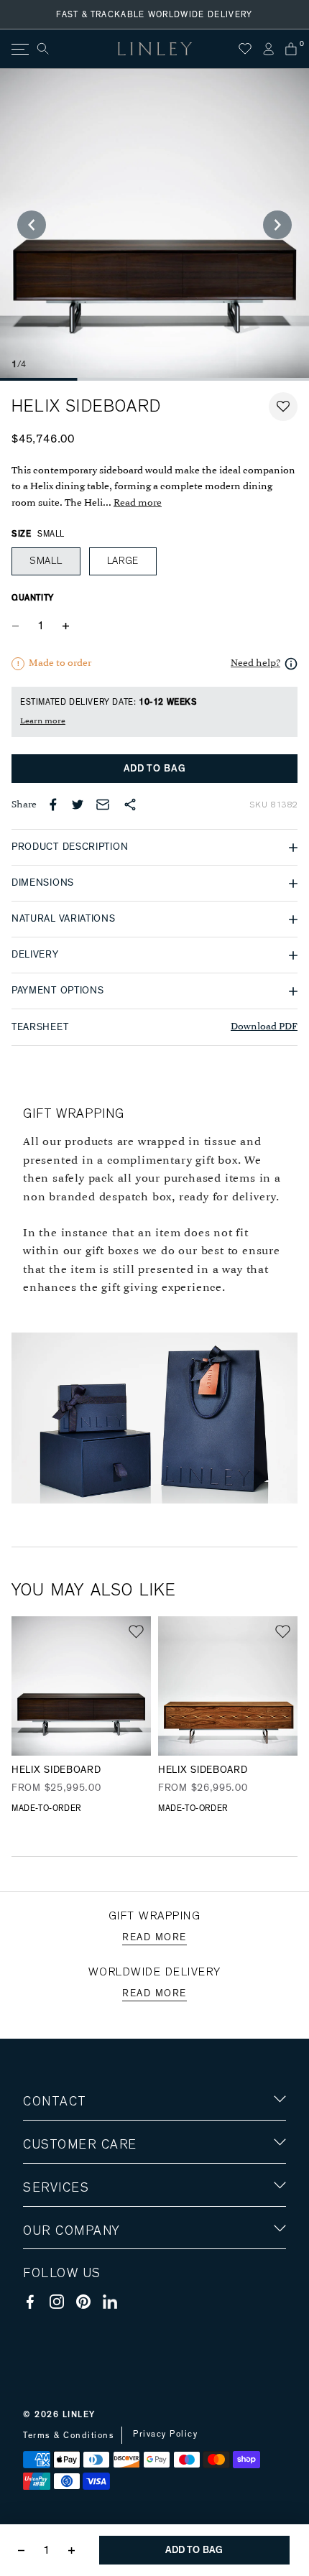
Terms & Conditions (69, 2435)
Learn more (43, 721)
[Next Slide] (277, 225)
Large (123, 561)
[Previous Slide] (32, 225)
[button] (283, 407)
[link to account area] (268, 49)
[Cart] (291, 49)
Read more (138, 503)
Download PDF (264, 1027)
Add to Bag (155, 769)
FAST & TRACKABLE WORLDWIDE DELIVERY (154, 14)
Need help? (255, 663)
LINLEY (79, 2414)
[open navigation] (19, 49)
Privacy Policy (165, 2434)
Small (46, 561)
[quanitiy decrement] (19, 626)
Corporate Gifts (65, 2314)
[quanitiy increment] (65, 626)
